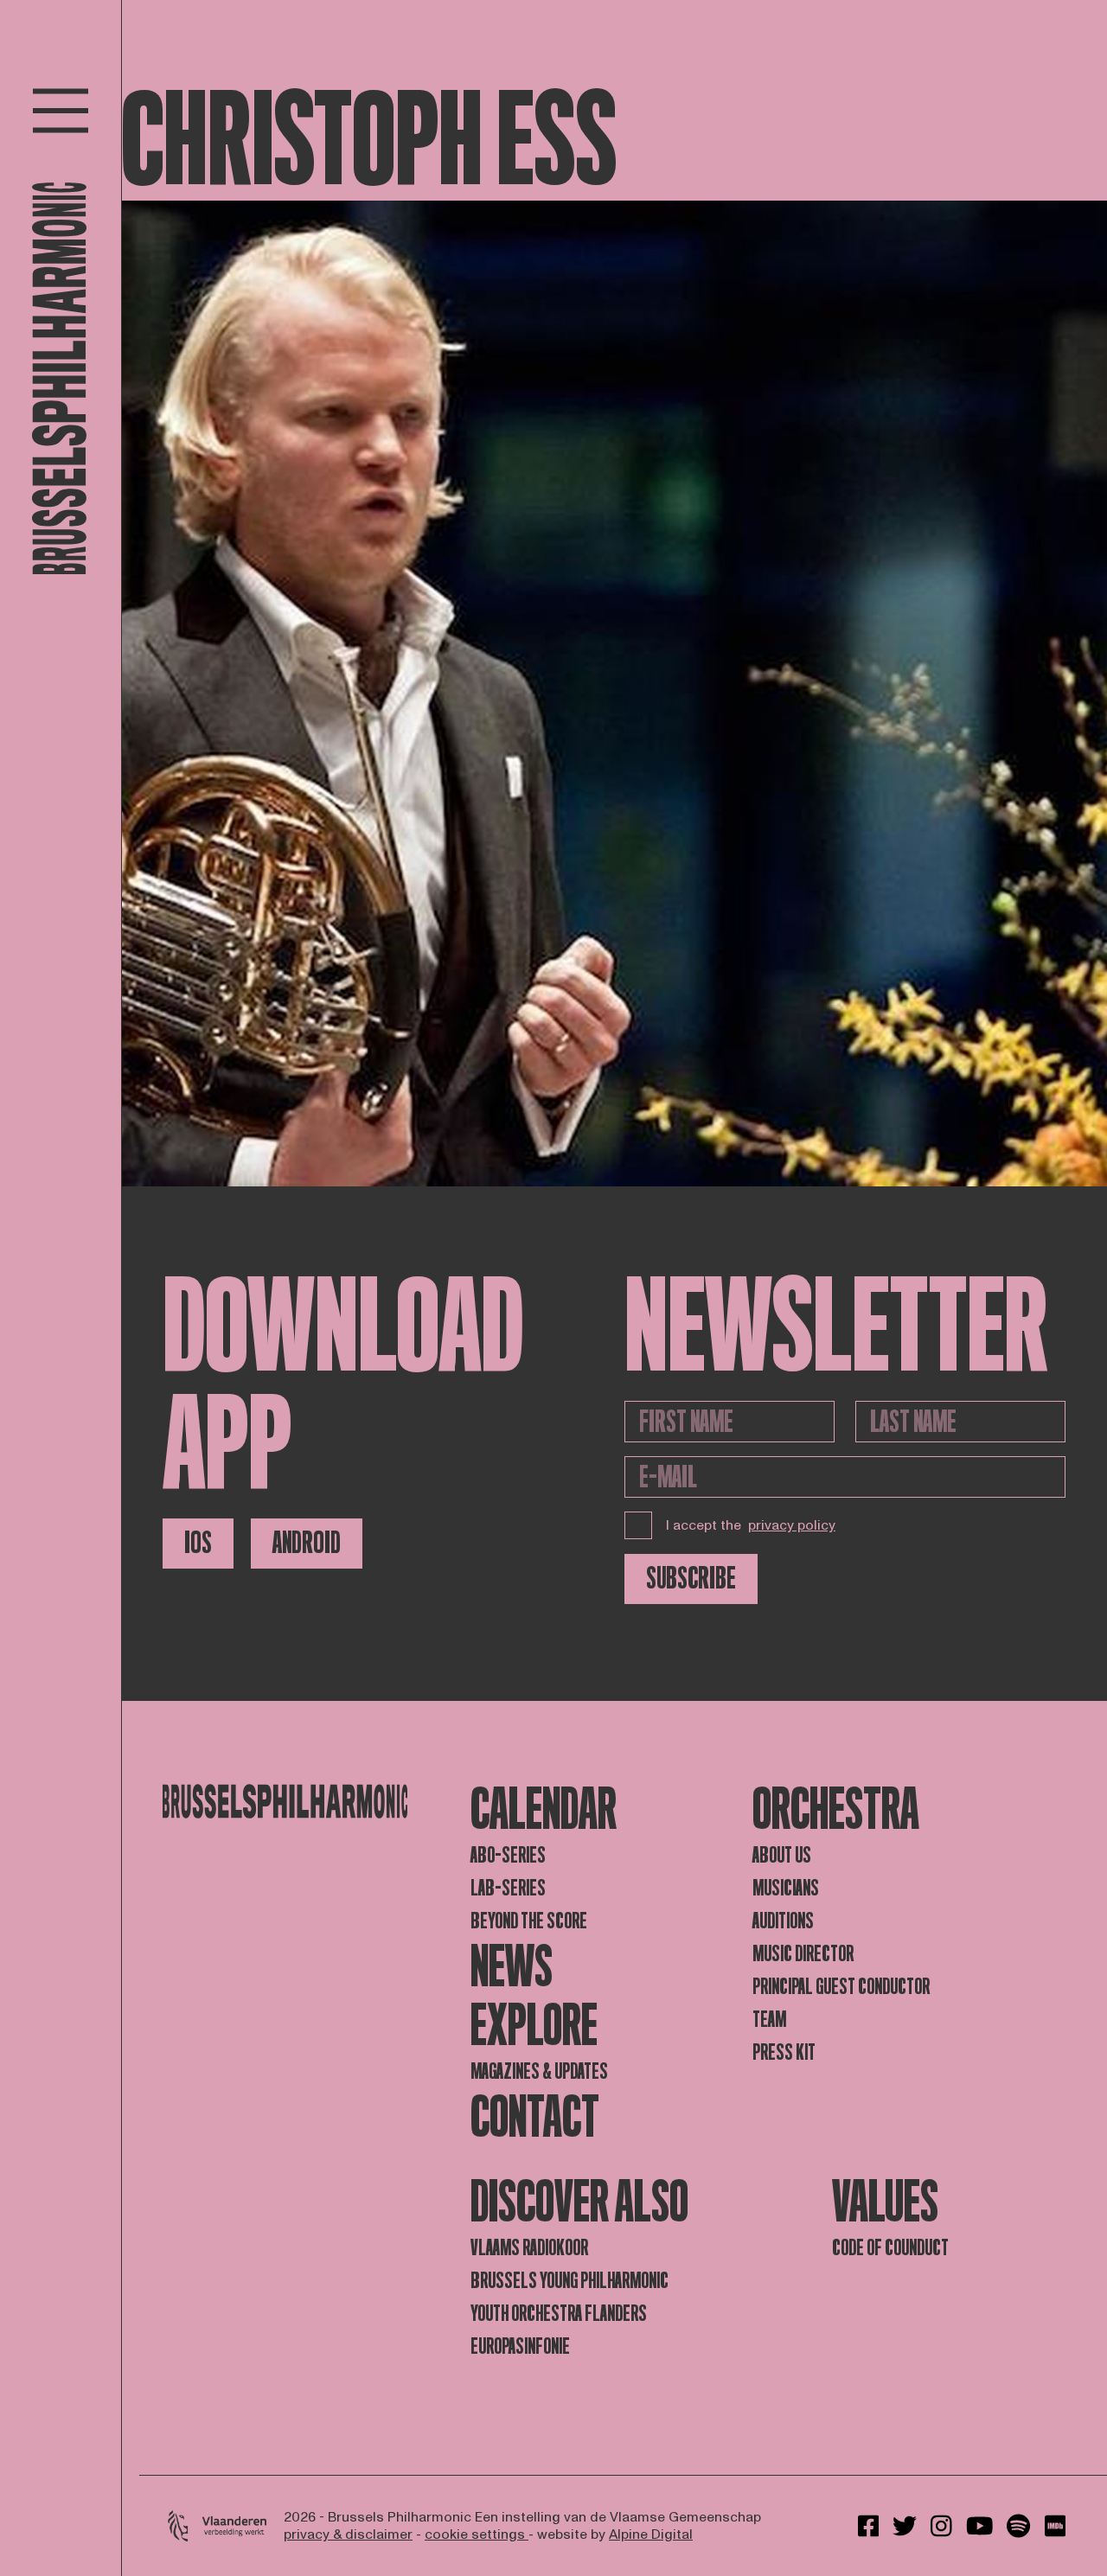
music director (803, 1954)
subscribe (691, 1579)
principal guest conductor (841, 1987)
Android (307, 1543)
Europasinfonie (520, 2346)
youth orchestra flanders (559, 2314)
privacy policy (792, 1525)
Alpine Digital (651, 2534)
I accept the (751, 1525)
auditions (783, 1921)
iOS (198, 1543)
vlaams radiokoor (529, 2248)
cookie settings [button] (477, 2534)
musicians (786, 1888)
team (769, 2020)
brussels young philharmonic (569, 2281)
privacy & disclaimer (348, 2534)
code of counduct (890, 2248)
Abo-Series (508, 1855)
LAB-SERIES (508, 1888)
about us (782, 1855)
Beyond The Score (529, 1921)
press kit (784, 2052)
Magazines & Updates (539, 2071)
